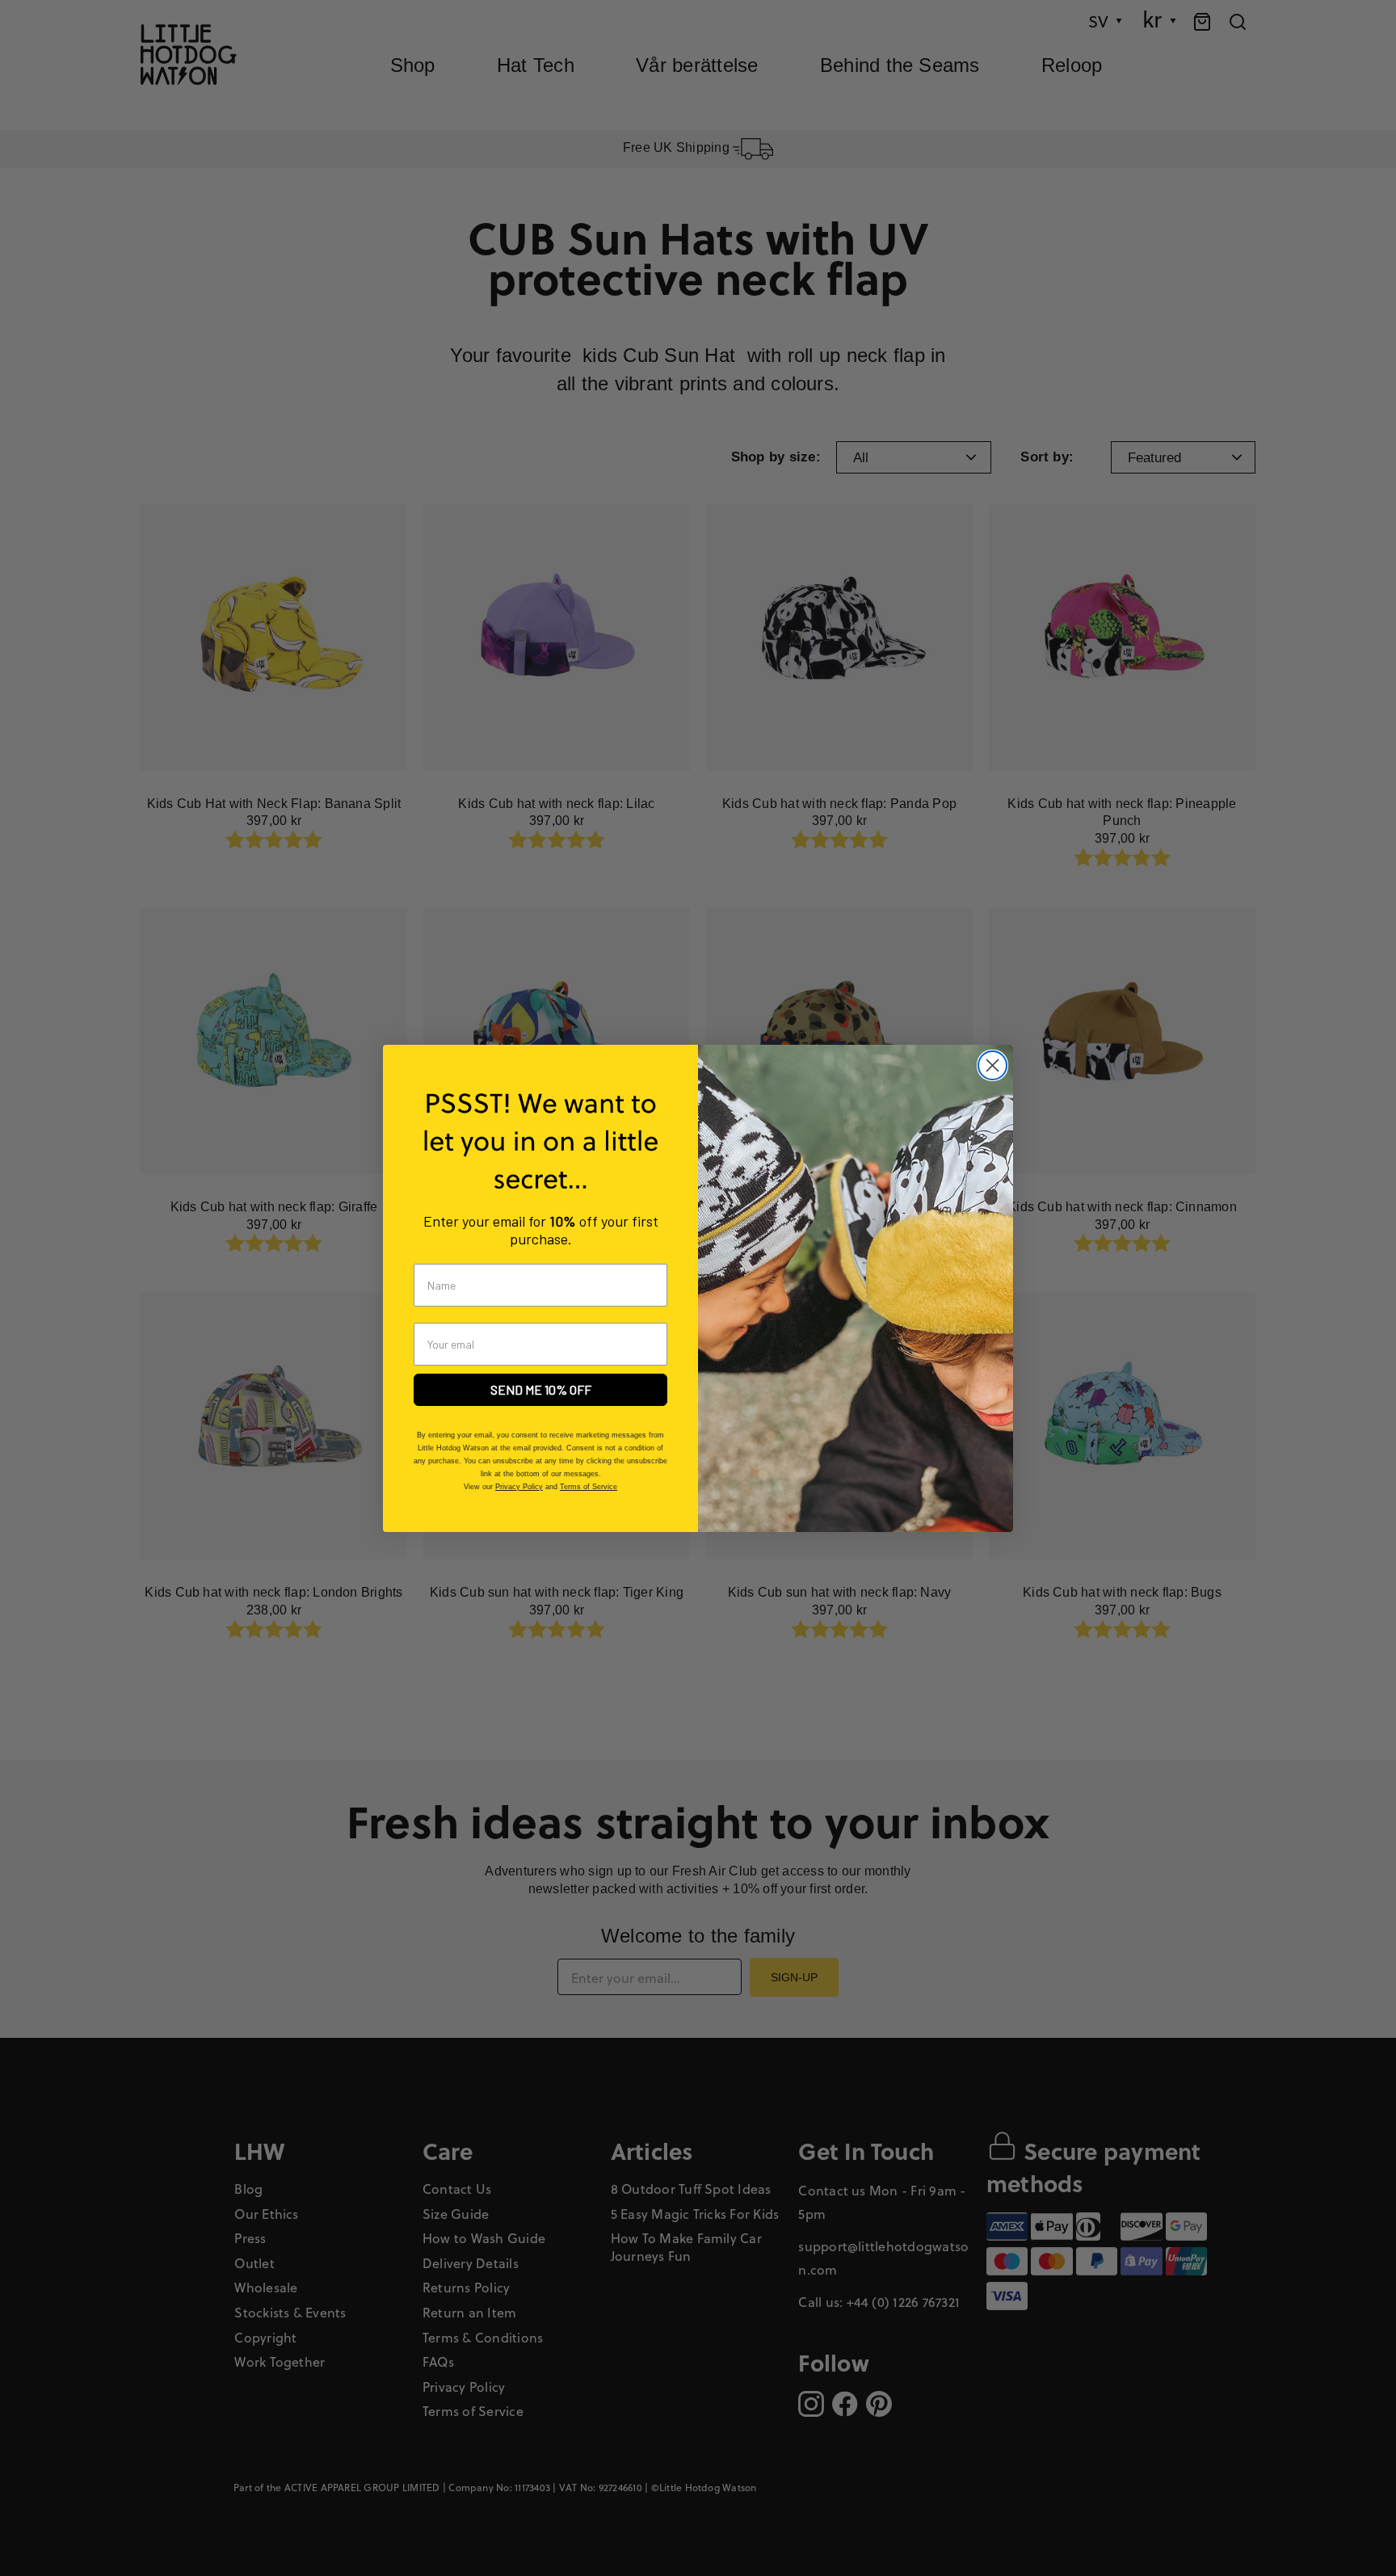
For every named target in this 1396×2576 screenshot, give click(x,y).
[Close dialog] (992, 1065)
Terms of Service (589, 1487)
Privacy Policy (519, 1487)
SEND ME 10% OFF (541, 1389)
